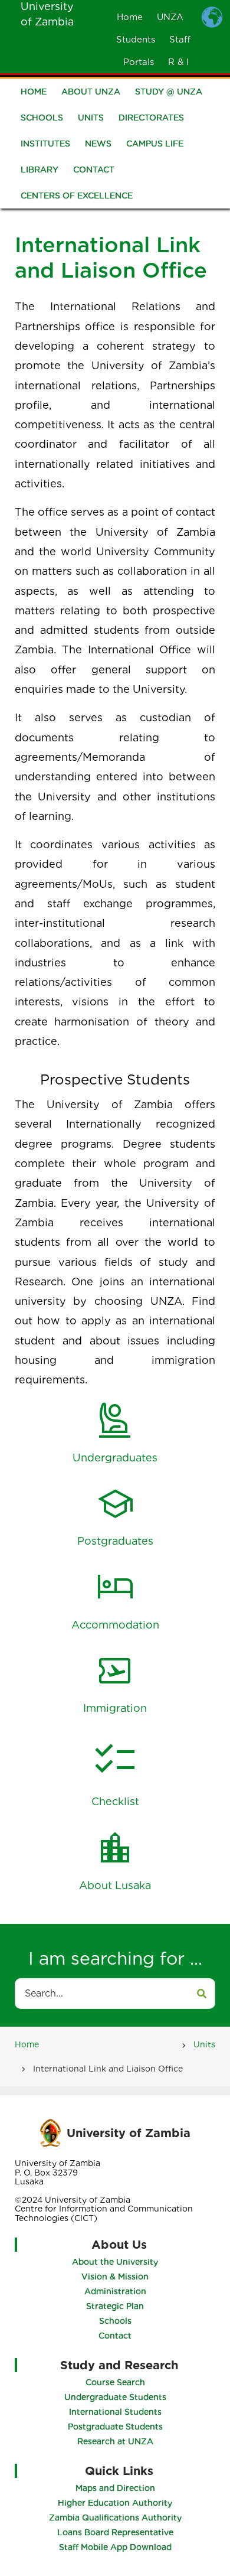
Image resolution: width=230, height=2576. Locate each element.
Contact (94, 170)
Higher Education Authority (115, 2503)
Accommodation (115, 1625)
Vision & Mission (115, 2277)
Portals (139, 62)
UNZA (170, 17)
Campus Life (155, 144)
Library (40, 170)
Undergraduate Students (115, 2397)
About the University (115, 2262)
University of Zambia (129, 2133)
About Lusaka (115, 1885)
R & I (178, 62)
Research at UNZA (115, 2441)
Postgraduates (115, 1541)
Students (136, 40)
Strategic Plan (115, 2306)
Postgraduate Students (115, 2427)
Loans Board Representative (115, 2532)
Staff (180, 40)
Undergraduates (115, 1458)
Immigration (115, 1708)
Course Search (115, 2382)
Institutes (45, 144)
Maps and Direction (115, 2488)
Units (91, 118)
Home (130, 17)
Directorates (151, 118)
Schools (42, 118)
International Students (115, 2412)
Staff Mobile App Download (115, 2547)
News (98, 144)
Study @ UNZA (169, 92)
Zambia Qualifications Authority (115, 2518)
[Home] (50, 2132)
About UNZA (91, 92)
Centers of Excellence (77, 196)
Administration (115, 2291)
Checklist (115, 1801)
